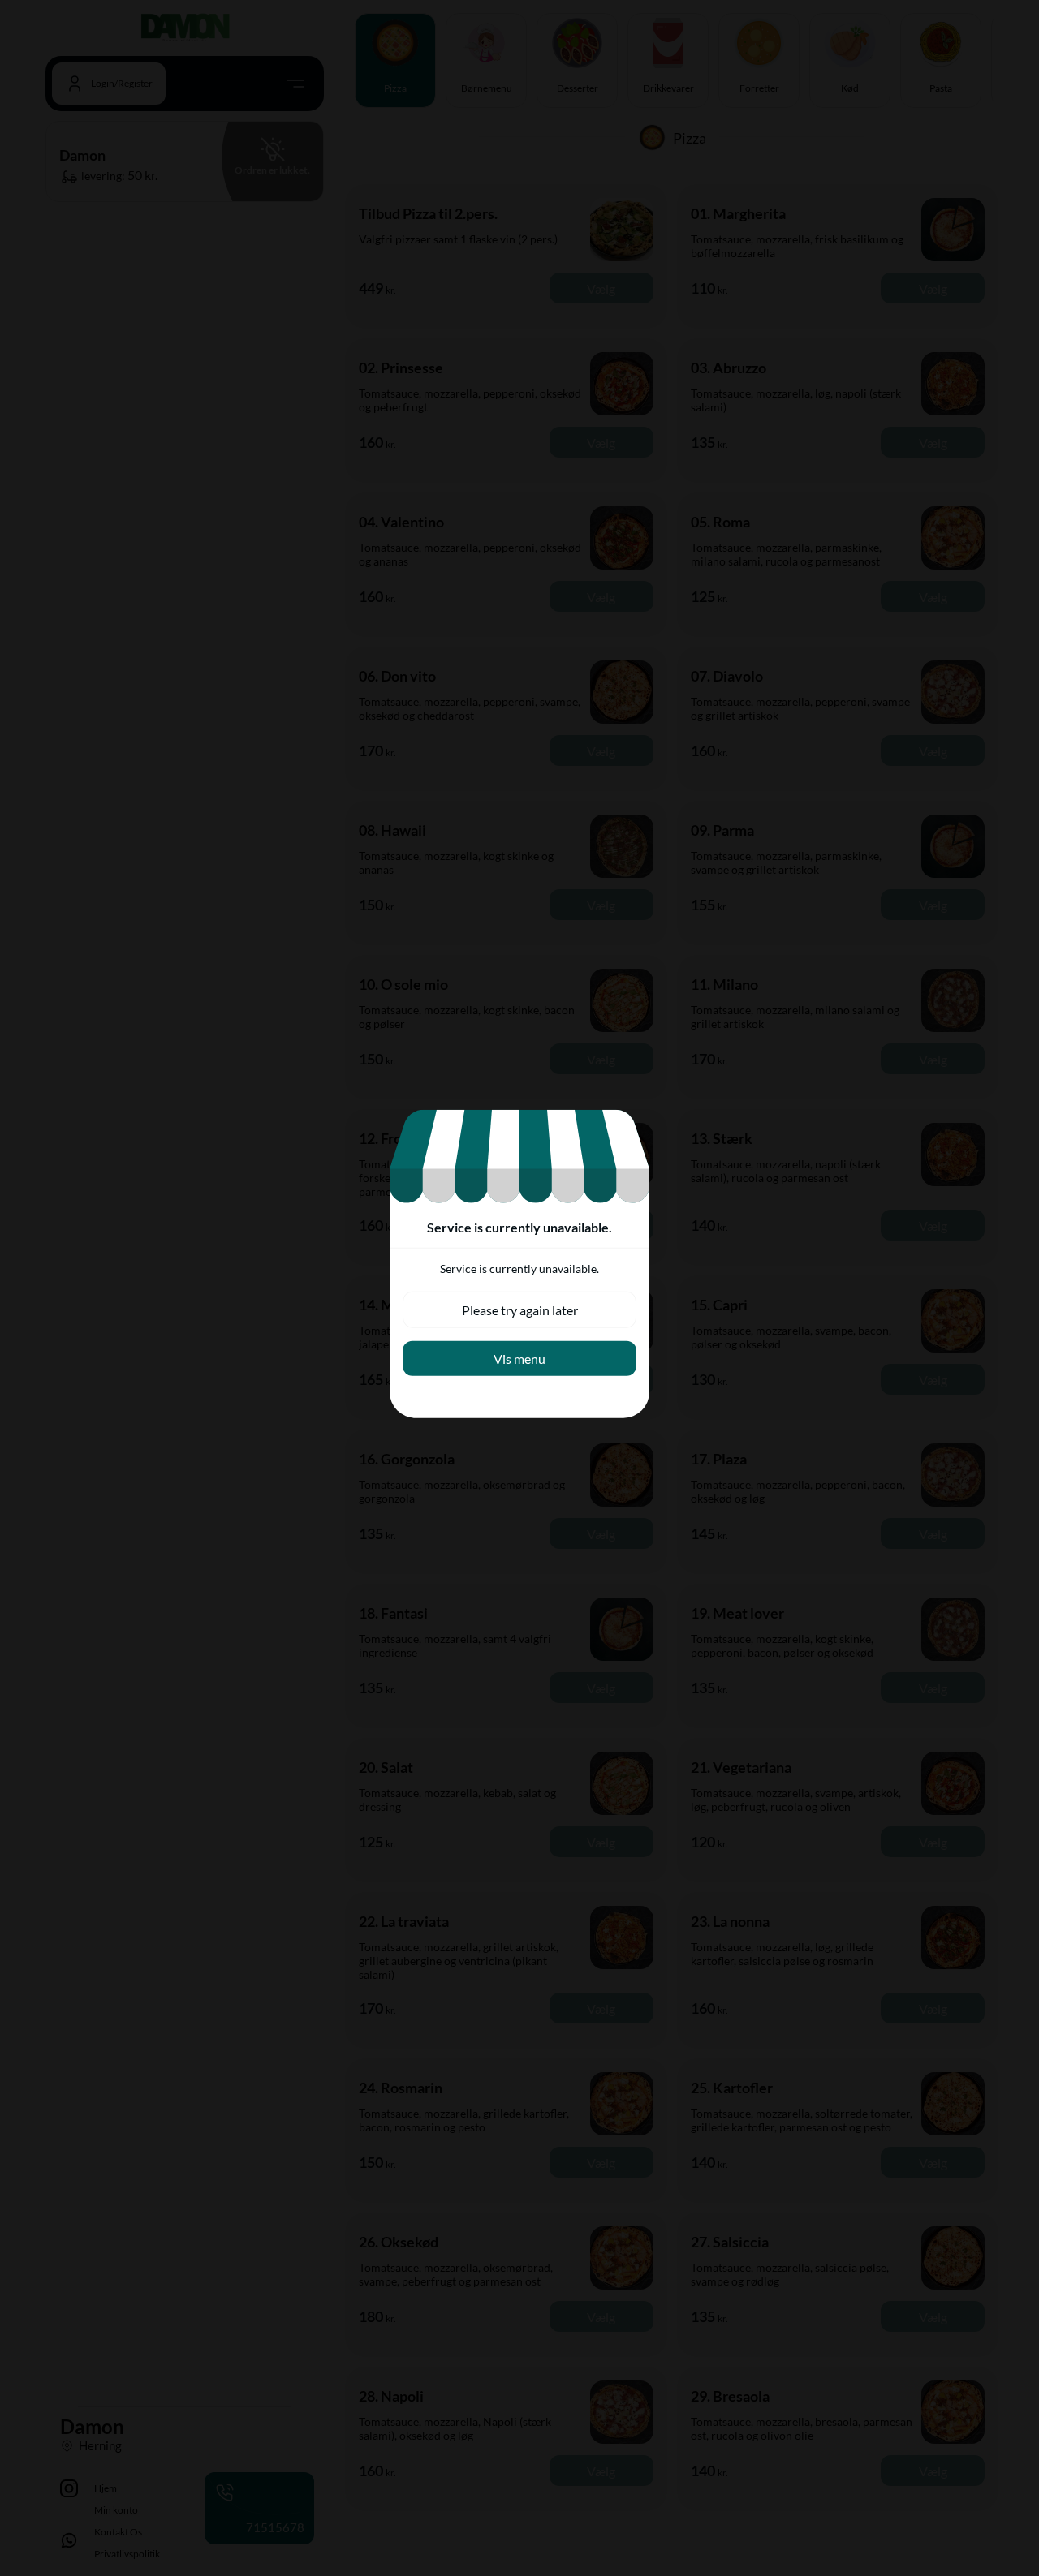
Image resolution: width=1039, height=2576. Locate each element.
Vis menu (519, 1359)
